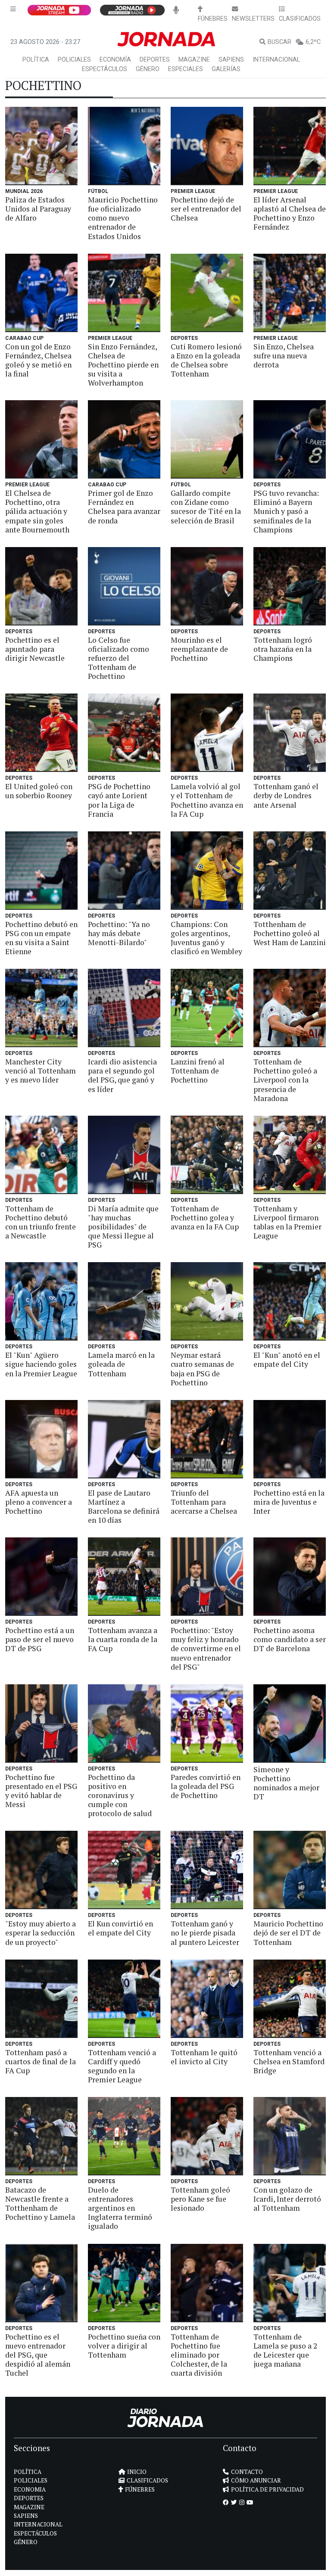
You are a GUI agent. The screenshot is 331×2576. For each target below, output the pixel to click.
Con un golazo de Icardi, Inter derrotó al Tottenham (287, 2199)
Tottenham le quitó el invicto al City (204, 2057)
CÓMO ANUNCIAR (256, 2480)
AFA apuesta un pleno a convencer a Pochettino (39, 1502)
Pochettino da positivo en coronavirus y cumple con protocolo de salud (120, 1795)
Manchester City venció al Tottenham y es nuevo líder (41, 1071)
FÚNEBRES (140, 2489)
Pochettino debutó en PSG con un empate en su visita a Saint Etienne (41, 938)
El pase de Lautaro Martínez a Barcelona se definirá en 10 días (124, 1506)
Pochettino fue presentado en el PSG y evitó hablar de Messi (41, 1791)
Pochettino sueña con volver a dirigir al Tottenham (124, 2346)
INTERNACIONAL (276, 60)
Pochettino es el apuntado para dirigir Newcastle (35, 649)
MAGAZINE (194, 60)
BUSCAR (279, 42)
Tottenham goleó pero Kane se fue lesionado (200, 2199)
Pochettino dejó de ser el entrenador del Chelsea (206, 209)
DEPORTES (155, 60)
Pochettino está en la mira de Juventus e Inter (289, 1502)
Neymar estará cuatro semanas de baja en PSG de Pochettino (202, 1369)
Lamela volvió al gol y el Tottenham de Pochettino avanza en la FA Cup (207, 800)
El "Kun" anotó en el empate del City (287, 1360)
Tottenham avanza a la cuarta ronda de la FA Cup (123, 1639)
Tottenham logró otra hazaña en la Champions (283, 649)
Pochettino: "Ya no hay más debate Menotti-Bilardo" (119, 933)
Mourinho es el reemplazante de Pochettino (199, 649)
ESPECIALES (186, 69)
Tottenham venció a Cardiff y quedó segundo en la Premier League (122, 2066)
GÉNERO (148, 69)
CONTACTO (247, 2472)
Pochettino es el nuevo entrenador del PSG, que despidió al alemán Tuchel (38, 2355)
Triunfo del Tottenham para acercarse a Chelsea (204, 1502)
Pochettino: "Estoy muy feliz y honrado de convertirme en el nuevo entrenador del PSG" (206, 1648)
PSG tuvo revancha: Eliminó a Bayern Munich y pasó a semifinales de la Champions (286, 511)
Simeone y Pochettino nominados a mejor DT (286, 1783)
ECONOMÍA (115, 60)
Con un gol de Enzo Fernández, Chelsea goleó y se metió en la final (38, 360)
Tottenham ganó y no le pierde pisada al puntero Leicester (205, 1933)
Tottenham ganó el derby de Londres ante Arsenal (286, 795)
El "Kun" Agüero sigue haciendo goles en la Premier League (41, 1364)
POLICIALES (74, 60)
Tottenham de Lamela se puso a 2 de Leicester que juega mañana (285, 2350)
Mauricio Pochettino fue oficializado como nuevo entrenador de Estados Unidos (123, 218)
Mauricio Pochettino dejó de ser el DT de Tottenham (288, 1933)
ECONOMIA (30, 2489)
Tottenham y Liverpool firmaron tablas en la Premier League (287, 1222)
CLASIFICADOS (147, 2480)
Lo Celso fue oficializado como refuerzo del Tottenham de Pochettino (119, 658)
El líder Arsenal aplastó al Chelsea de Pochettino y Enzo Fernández (290, 213)
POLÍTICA (36, 60)
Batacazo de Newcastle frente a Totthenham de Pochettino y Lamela (40, 2203)
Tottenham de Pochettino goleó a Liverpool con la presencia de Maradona (285, 1080)
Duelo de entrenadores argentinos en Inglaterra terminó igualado (120, 2208)
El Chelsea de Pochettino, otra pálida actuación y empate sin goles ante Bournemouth (37, 511)
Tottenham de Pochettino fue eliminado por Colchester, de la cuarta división (199, 2355)
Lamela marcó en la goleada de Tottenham (121, 1364)
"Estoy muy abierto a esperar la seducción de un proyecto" (41, 1933)
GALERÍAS (226, 69)
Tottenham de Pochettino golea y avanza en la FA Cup (205, 1218)
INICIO (137, 2472)
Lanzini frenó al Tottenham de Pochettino (198, 1071)
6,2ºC (313, 42)
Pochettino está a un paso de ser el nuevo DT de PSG (40, 1639)
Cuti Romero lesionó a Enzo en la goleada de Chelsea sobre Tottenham (206, 360)
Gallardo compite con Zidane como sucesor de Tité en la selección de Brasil (206, 507)
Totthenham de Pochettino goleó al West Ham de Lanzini (290, 933)
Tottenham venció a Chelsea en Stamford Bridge (289, 2061)
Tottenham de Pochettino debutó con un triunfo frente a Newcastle (41, 1222)
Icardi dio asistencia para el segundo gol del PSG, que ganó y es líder (122, 1075)
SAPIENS (231, 60)
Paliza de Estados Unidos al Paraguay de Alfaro (38, 209)
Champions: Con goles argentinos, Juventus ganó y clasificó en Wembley (206, 938)
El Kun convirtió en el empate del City (120, 1928)
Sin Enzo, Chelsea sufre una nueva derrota (284, 356)
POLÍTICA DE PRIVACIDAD (267, 2489)
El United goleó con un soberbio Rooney (39, 791)
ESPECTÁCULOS (105, 69)
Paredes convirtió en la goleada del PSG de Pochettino (206, 1786)
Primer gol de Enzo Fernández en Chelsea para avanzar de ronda (124, 507)
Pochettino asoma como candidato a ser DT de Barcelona (290, 1639)
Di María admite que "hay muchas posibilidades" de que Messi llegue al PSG (123, 1227)
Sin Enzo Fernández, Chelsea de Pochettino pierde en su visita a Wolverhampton (123, 365)
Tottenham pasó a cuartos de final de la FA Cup (41, 2061)
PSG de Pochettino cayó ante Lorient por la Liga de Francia (119, 800)
